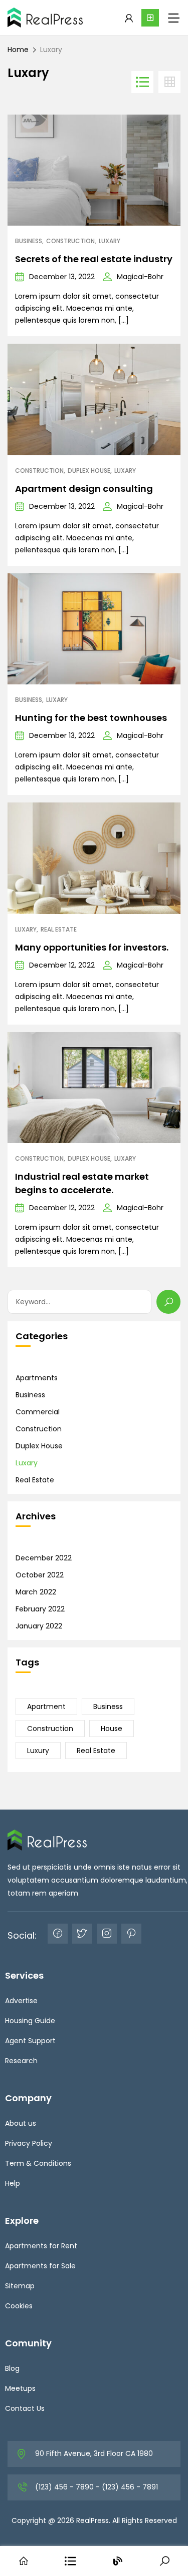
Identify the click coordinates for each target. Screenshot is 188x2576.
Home (18, 50)
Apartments (37, 1378)
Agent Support (30, 2041)
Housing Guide (30, 2021)
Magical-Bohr (140, 277)
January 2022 (39, 1626)
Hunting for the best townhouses (91, 718)
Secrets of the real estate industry (94, 259)
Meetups (20, 2388)
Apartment (46, 1706)
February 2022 (40, 1609)
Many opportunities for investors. (92, 947)
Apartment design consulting (84, 489)
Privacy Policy (29, 2143)
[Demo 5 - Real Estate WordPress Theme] (45, 18)
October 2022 (40, 1575)
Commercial (38, 1412)
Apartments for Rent (41, 2246)
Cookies (19, 2306)
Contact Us (25, 2408)
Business (29, 241)
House (112, 1729)
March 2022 (36, 1592)
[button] (150, 18)
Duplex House (89, 471)
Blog (12, 2368)
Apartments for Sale (40, 2266)
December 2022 (44, 1558)
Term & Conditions (38, 2163)
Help (13, 2183)
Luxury (38, 1751)
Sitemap (20, 2286)
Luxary (110, 241)
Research (21, 2061)
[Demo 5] (47, 1840)
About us (21, 2123)
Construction (70, 241)
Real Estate (59, 930)
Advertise (21, 2001)
